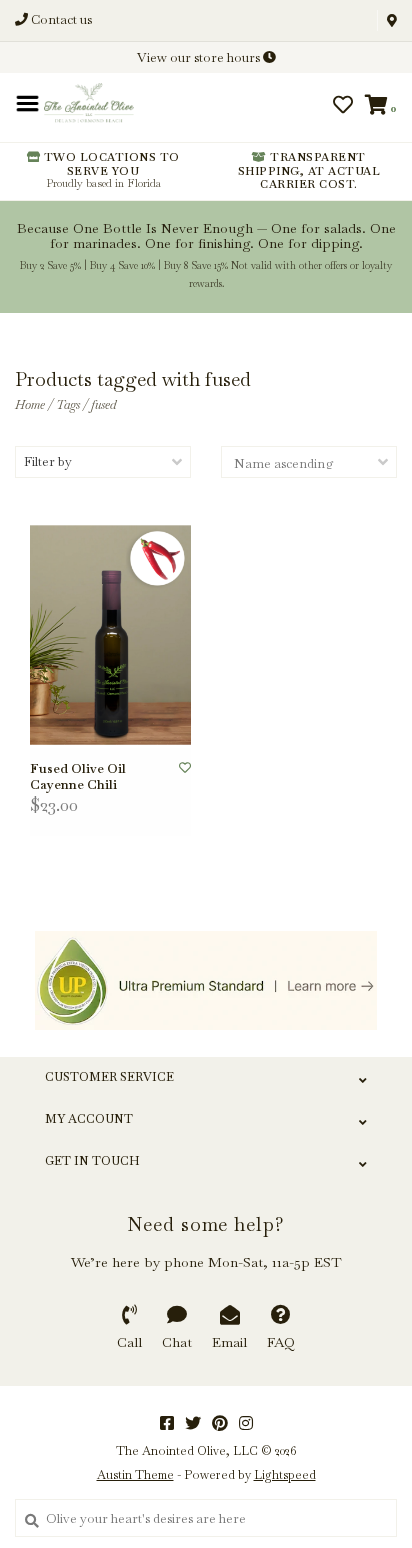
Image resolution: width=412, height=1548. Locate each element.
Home (30, 405)
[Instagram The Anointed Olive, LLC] (246, 1423)
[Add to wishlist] (185, 768)
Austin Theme (135, 1475)
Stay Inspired (206, 283)
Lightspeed (285, 1475)
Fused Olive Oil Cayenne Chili (78, 777)
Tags (68, 405)
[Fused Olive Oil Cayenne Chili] (110, 635)
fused (104, 405)
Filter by (48, 461)
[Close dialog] (394, 18)
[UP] (206, 980)
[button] (82, 112)
